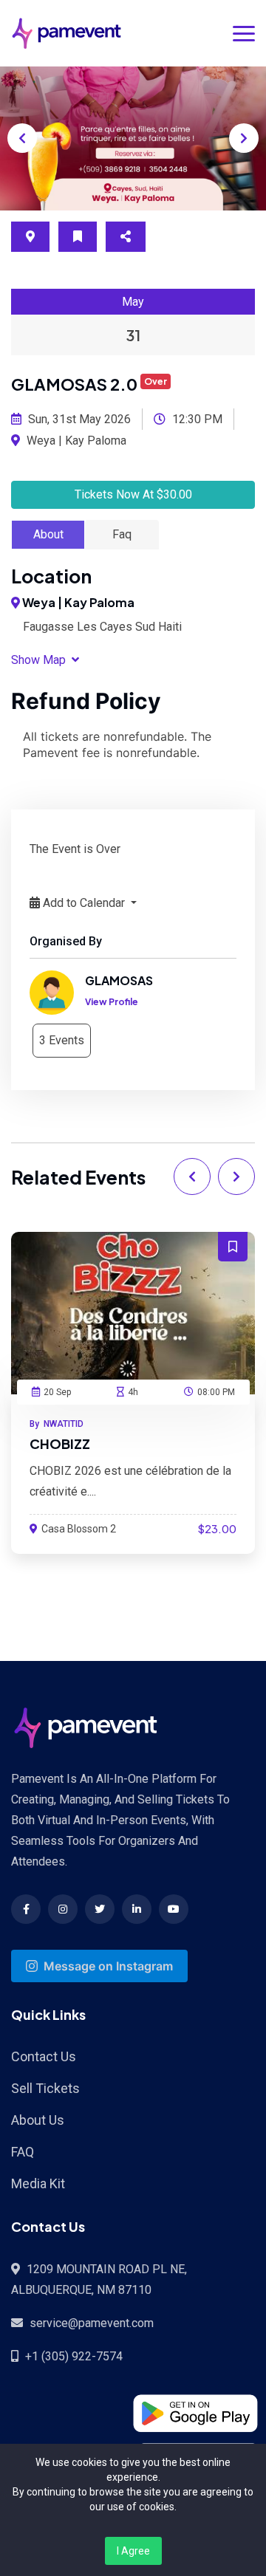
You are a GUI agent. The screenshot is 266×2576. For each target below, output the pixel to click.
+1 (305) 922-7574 (74, 2356)
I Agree (133, 2551)
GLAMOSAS (119, 980)
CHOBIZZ (60, 1443)
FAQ (23, 2152)
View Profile (112, 1002)
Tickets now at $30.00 (133, 494)
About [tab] (48, 534)
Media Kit (38, 2183)
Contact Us (44, 2056)
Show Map (40, 660)
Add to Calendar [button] (84, 903)
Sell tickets (45, 2088)
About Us (38, 2120)
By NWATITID (57, 1424)
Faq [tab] (122, 534)
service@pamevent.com (92, 2323)
